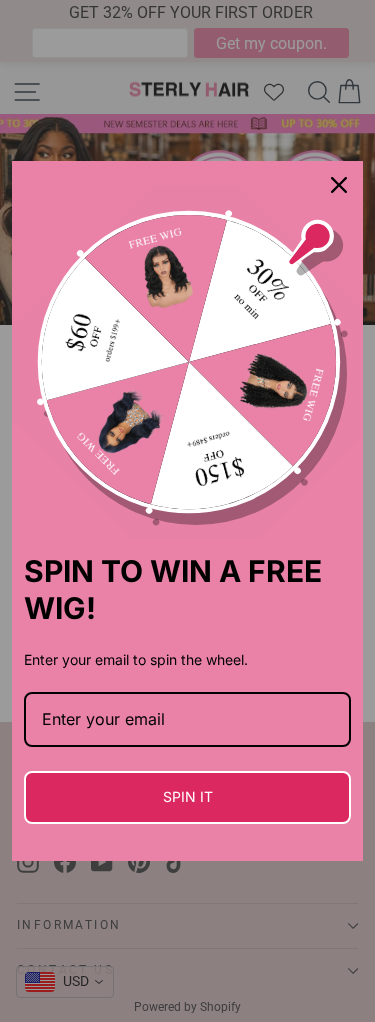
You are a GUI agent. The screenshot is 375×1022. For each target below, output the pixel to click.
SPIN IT (188, 796)
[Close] (339, 185)
